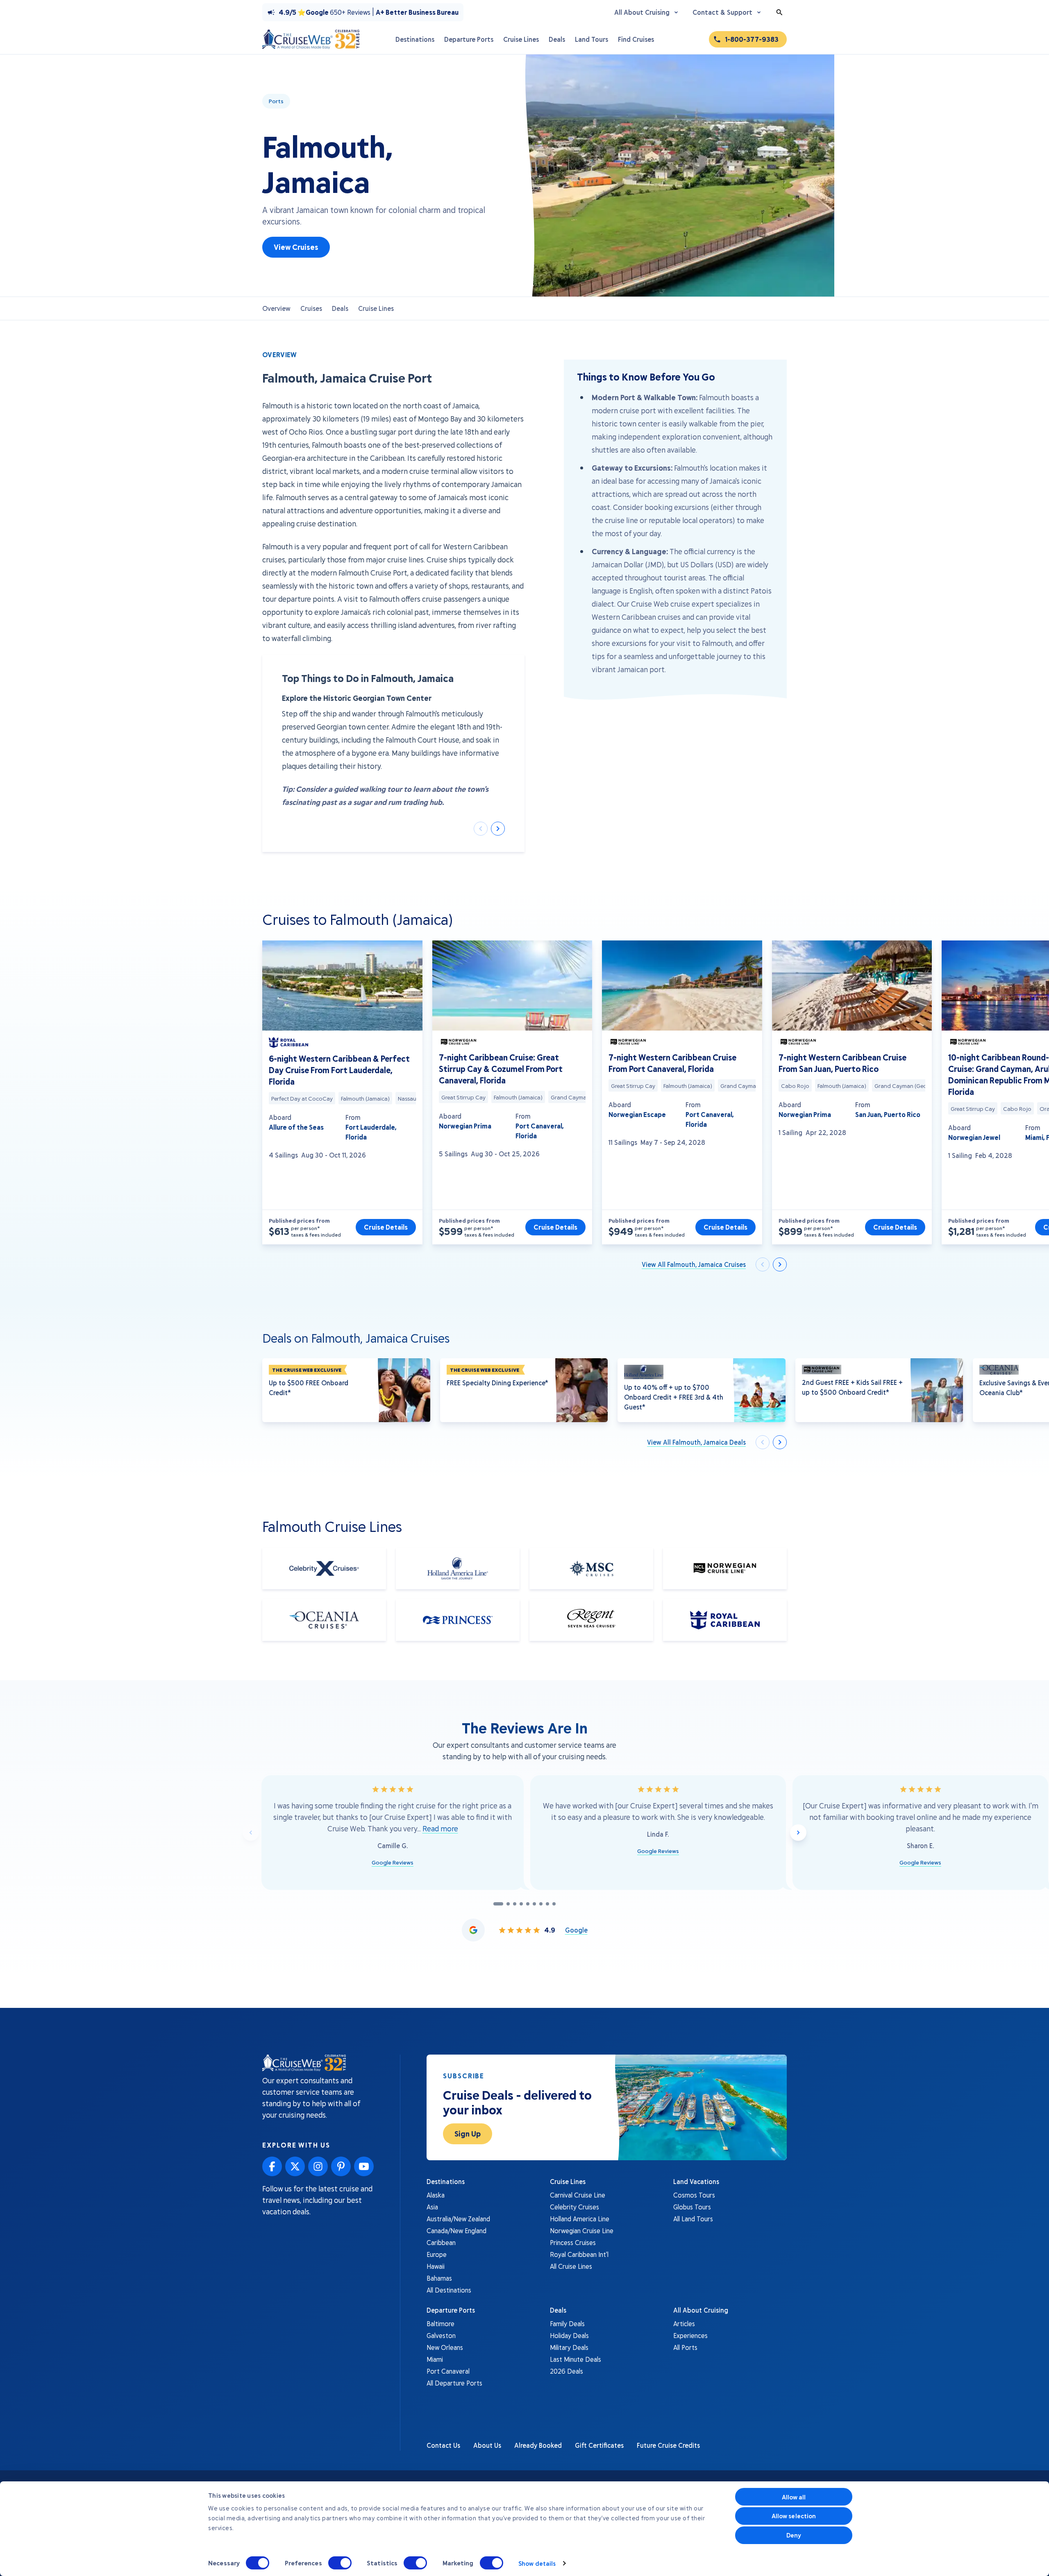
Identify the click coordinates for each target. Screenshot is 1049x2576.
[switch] (340, 2563)
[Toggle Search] (779, 12)
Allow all (794, 2497)
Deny (794, 2535)
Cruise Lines (376, 308)
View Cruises (296, 247)
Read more (440, 1828)
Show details (537, 2563)
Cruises (311, 308)
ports (276, 101)
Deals (340, 308)
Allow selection (794, 2516)
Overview (276, 308)
